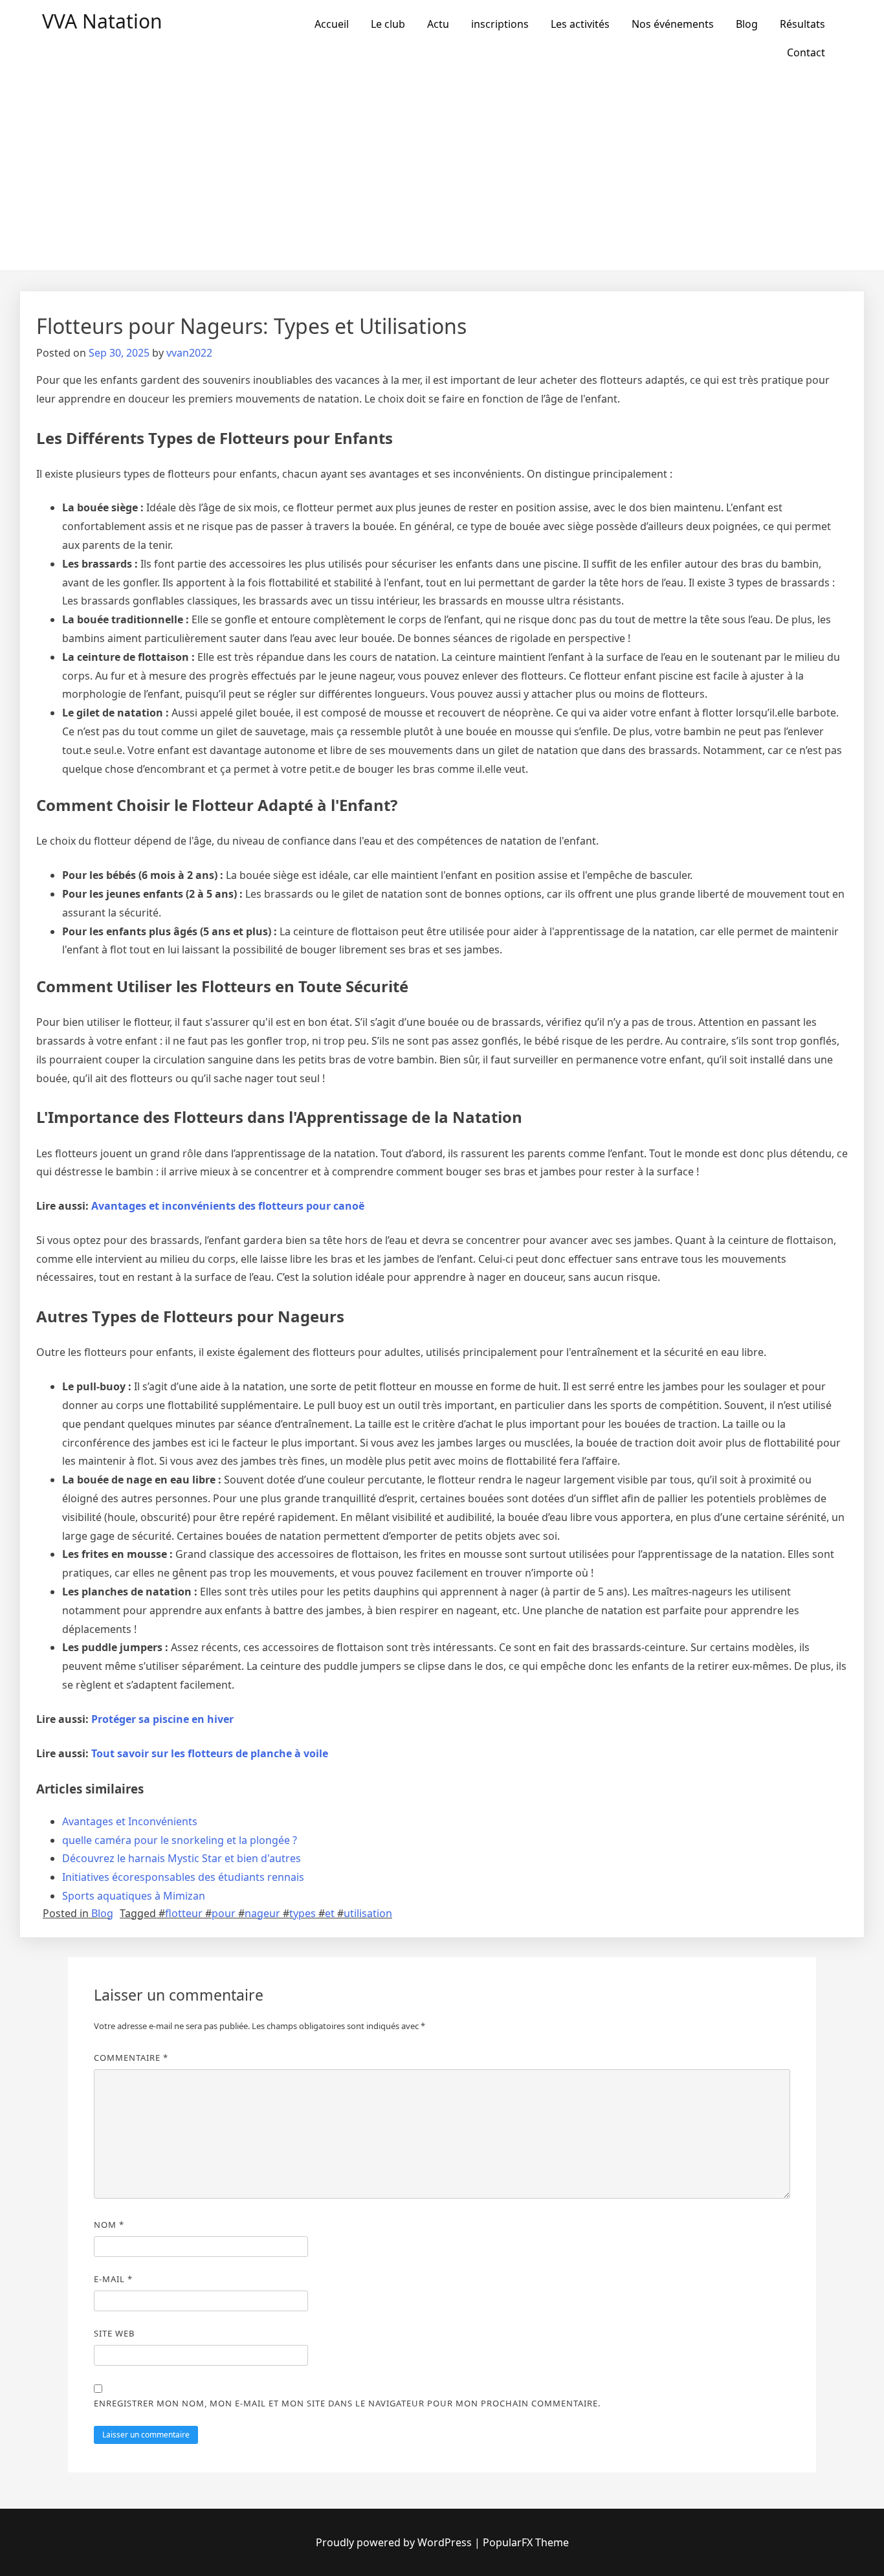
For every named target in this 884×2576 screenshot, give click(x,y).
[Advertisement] (442, 173)
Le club (388, 24)
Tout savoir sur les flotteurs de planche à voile (210, 1753)
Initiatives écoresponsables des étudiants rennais (183, 1877)
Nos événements (673, 24)
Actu (438, 24)
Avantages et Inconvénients (130, 1821)
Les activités (580, 24)
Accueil (332, 24)
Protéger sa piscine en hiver (162, 1719)
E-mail (113, 2279)
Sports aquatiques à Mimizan (134, 1896)
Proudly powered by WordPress (394, 2542)
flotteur (184, 1913)
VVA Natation (102, 21)
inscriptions (500, 24)
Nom (109, 2225)
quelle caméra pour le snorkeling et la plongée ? (180, 1840)
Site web (114, 2333)
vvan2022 (189, 353)
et (330, 1913)
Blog (747, 24)
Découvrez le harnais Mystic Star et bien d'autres (182, 1858)
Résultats (802, 24)
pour (224, 1913)
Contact (806, 52)
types (303, 1913)
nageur (262, 1913)
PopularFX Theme (526, 2542)
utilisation (368, 1913)
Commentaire (131, 2058)
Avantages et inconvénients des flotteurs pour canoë (228, 1206)
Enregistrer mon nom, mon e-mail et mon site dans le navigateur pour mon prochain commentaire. (347, 2403)
